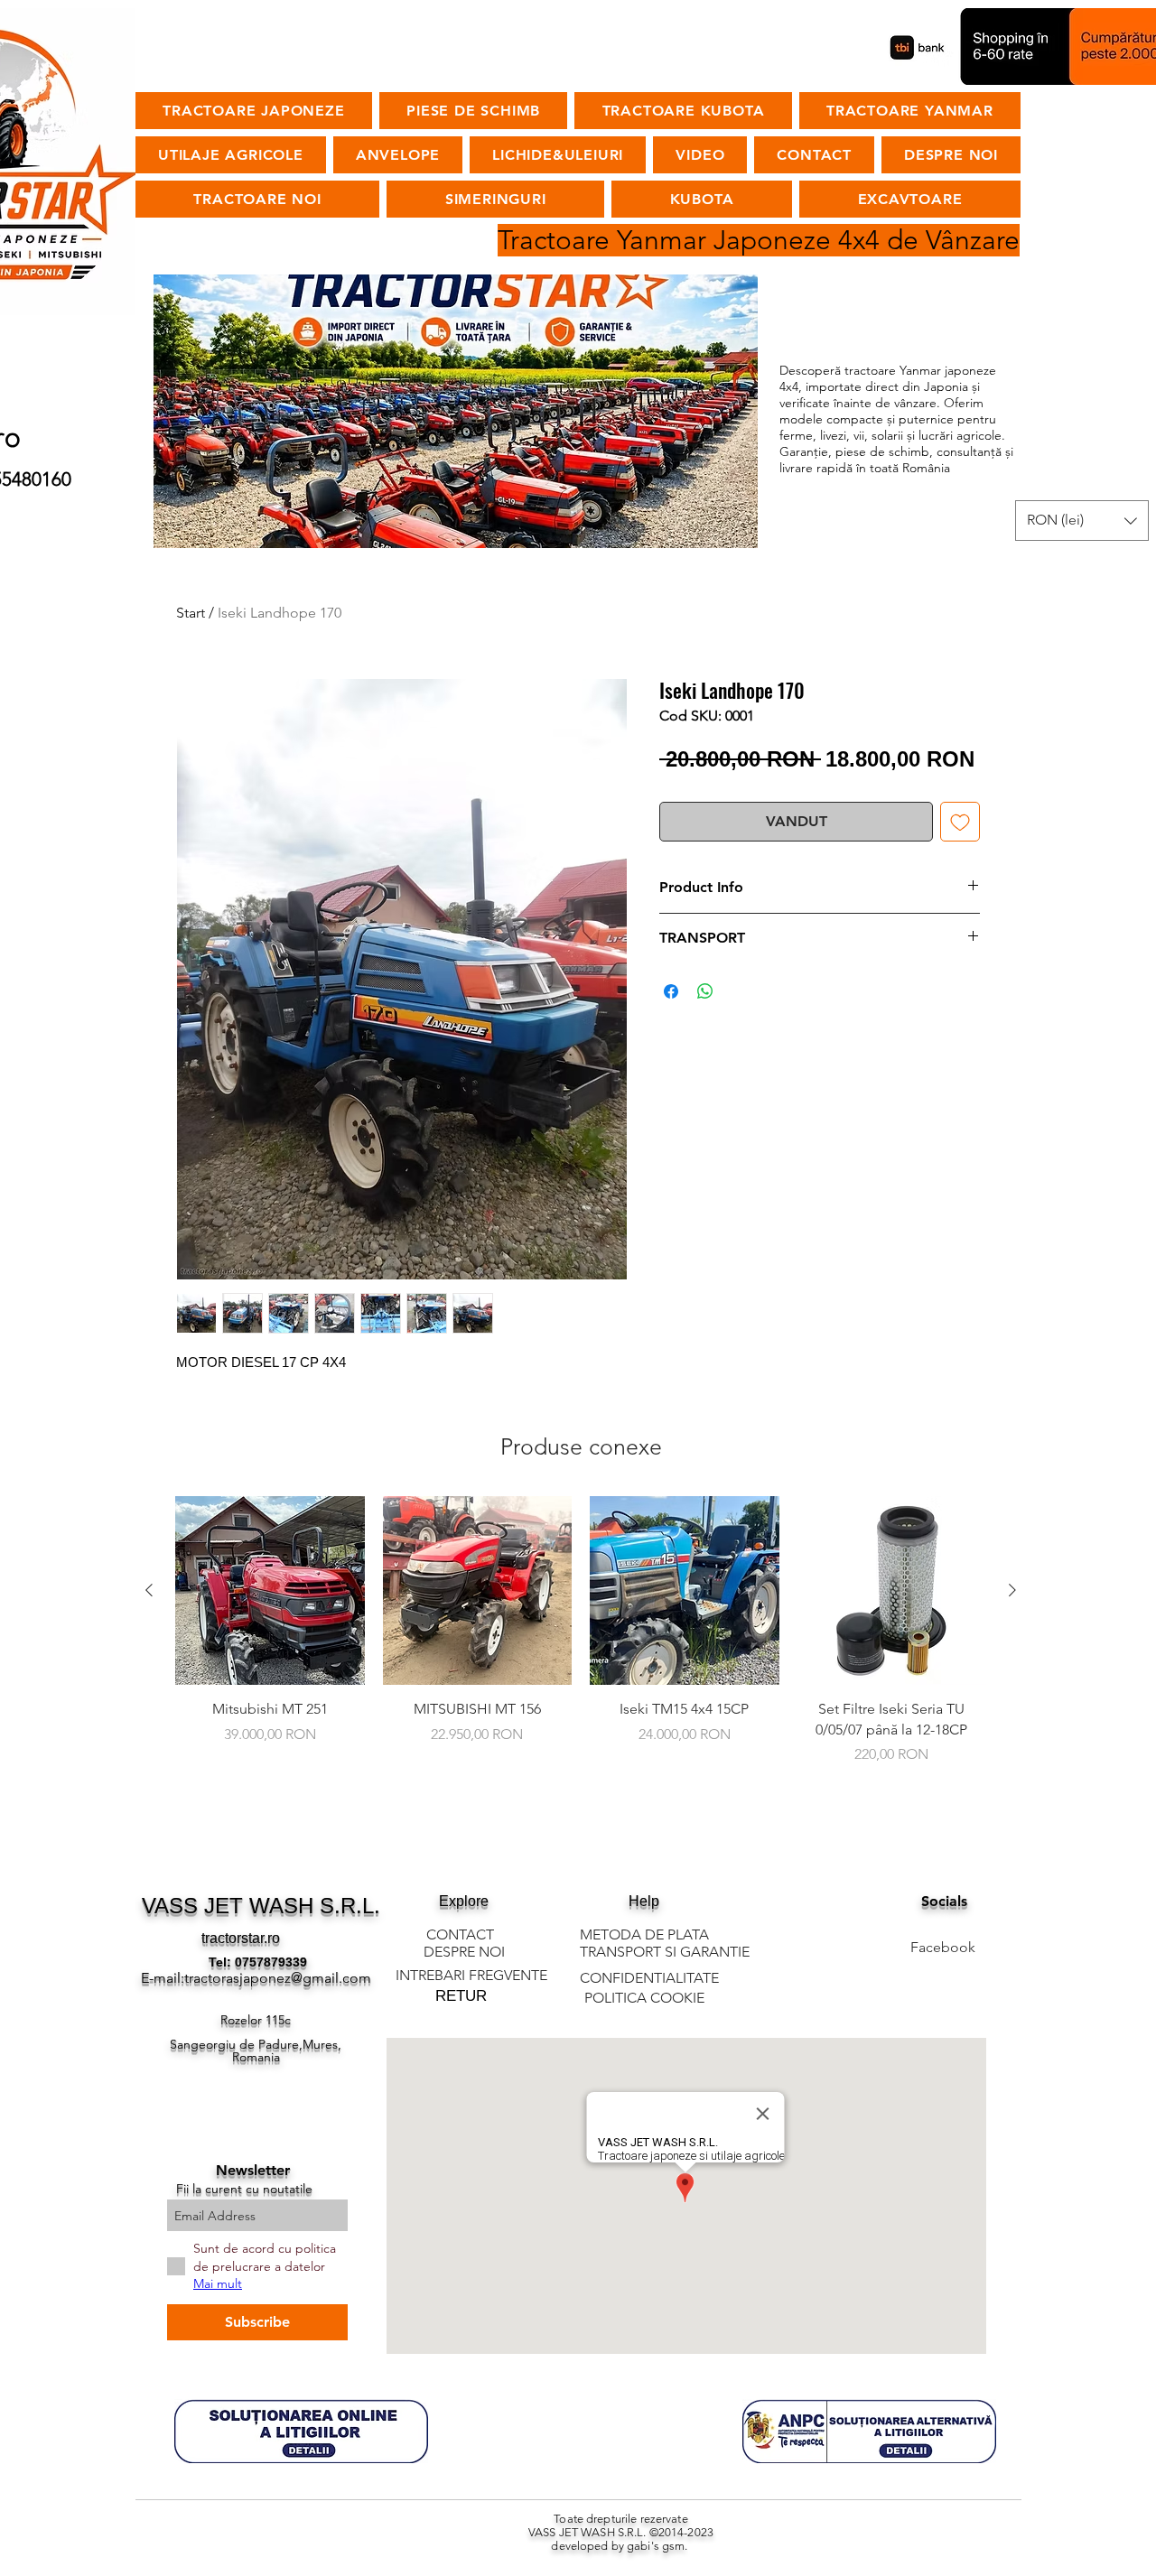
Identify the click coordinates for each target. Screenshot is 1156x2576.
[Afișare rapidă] (270, 1591)
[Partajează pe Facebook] (671, 991)
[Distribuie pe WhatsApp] (705, 991)
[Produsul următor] (1012, 1590)
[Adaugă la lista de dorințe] (960, 822)
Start (191, 613)
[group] (581, 1641)
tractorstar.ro (241, 1938)
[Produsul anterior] (149, 1590)
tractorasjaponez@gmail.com (278, 1978)
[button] (1082, 521)
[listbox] (1082, 521)
